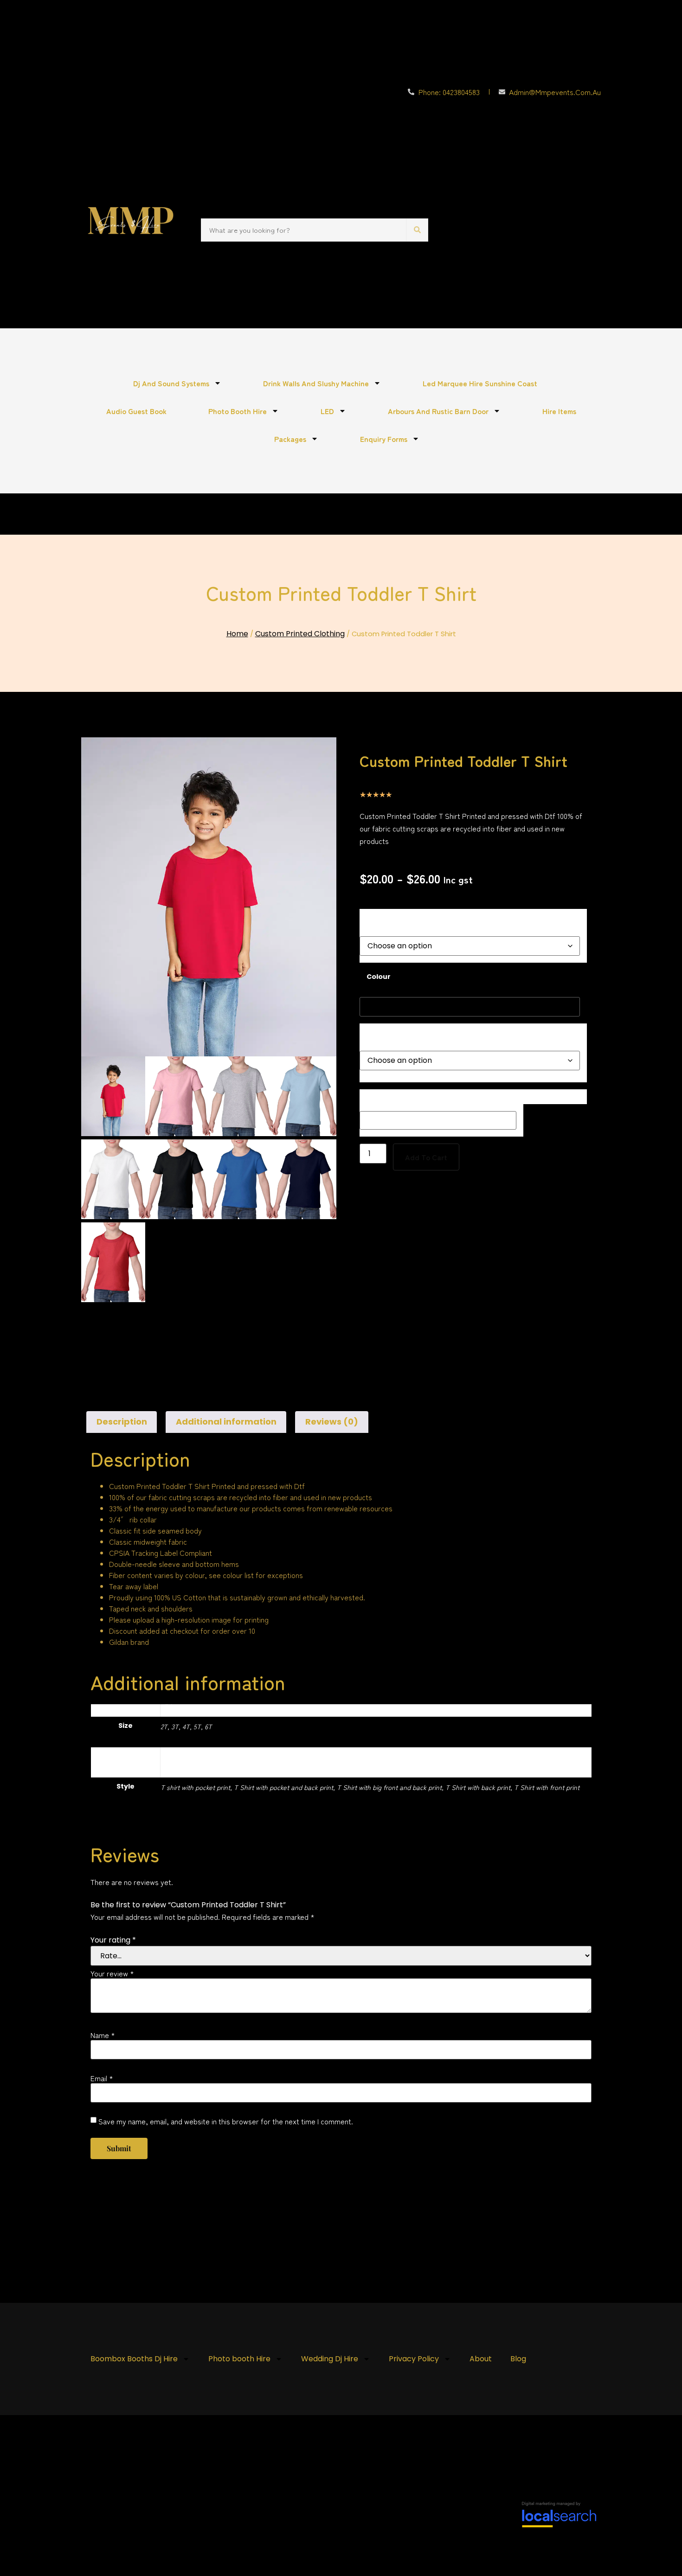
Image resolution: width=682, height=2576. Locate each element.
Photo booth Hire (238, 411)
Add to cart (426, 1157)
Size (374, 919)
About (481, 2359)
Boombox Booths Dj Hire (134, 2359)
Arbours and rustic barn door (438, 411)
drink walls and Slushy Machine (316, 383)
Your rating (113, 1940)
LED (327, 411)
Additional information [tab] (226, 1422)
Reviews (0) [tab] (332, 1422)
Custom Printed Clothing (300, 634)
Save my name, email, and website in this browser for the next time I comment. (226, 2121)
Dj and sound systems (171, 383)
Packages (290, 439)
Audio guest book (136, 411)
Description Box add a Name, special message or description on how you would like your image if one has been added (466, 1097)
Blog (518, 2359)
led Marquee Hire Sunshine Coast (480, 383)
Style (376, 1034)
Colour (379, 977)
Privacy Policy (414, 2359)
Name (103, 2035)
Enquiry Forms (384, 439)
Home (237, 634)
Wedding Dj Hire (330, 2359)
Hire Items (559, 411)
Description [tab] (122, 1422)
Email (102, 2078)
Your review (112, 1973)
